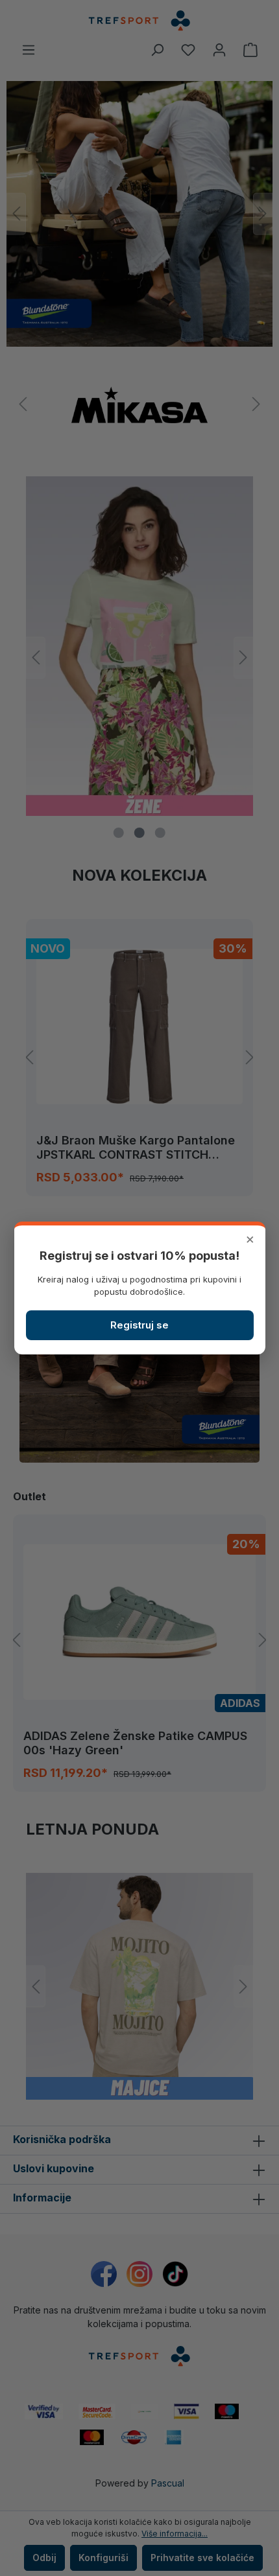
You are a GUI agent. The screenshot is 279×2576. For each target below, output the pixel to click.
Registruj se (139, 1325)
